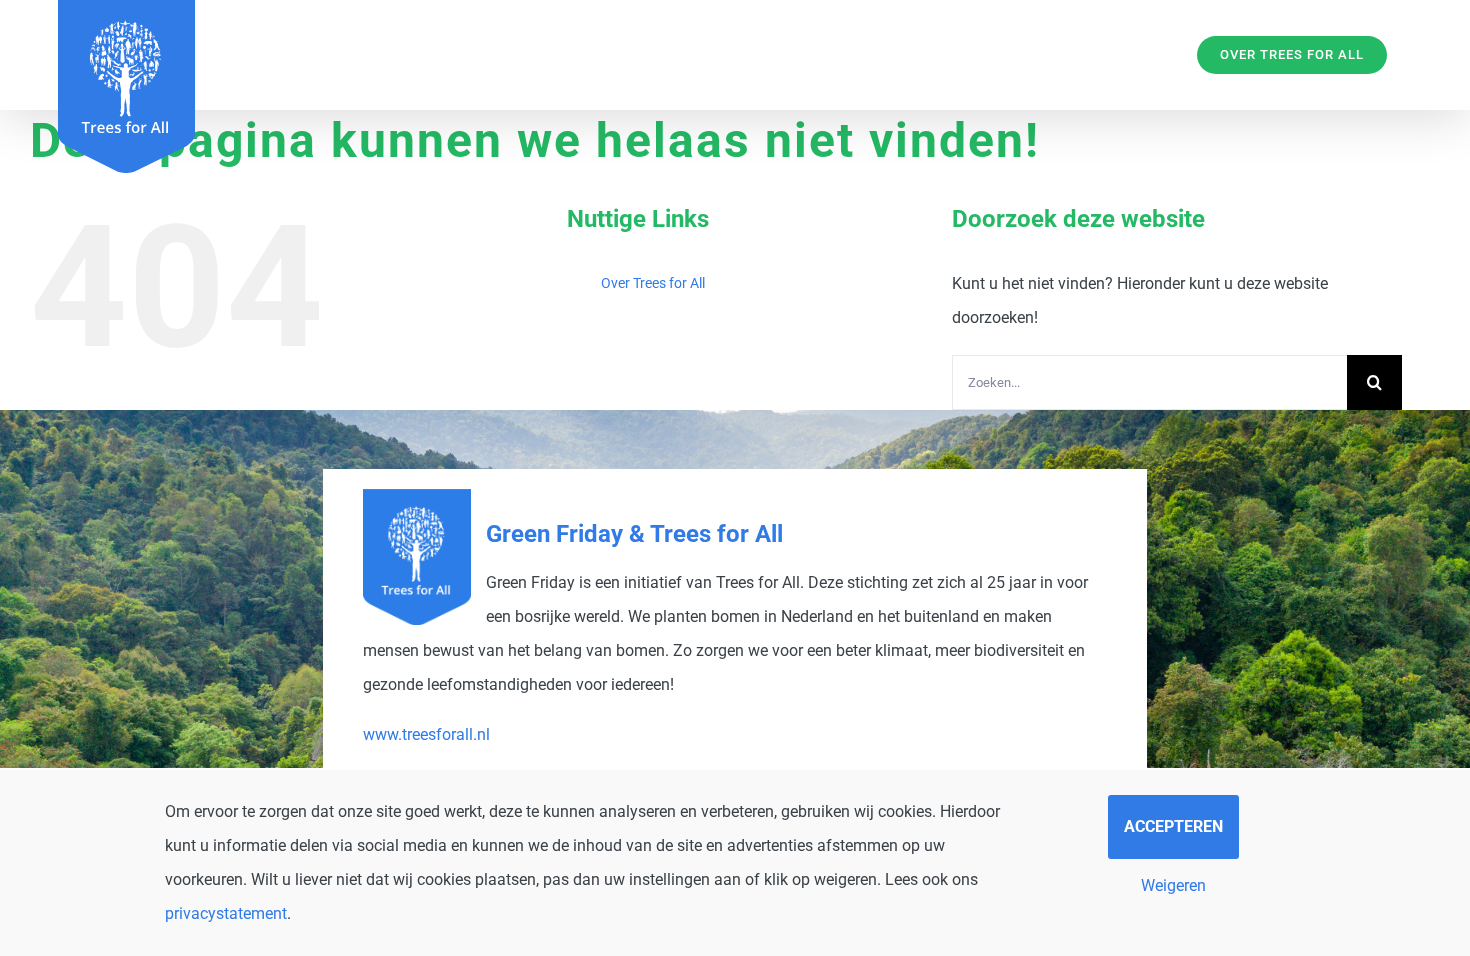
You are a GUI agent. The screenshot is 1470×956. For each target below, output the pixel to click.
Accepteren (1173, 826)
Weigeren (1173, 885)
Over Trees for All (653, 283)
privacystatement (226, 913)
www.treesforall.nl (426, 734)
